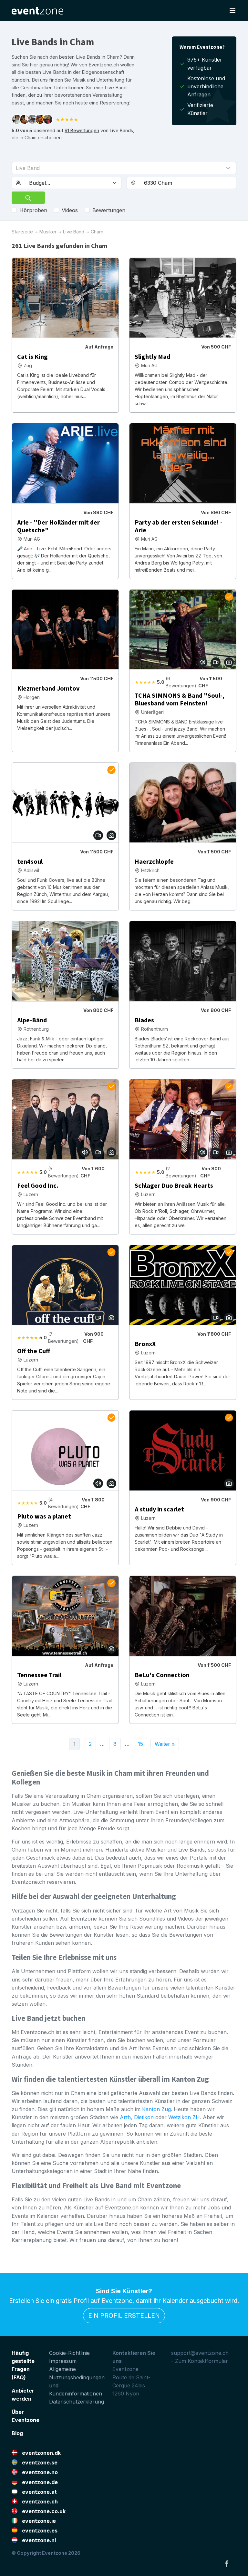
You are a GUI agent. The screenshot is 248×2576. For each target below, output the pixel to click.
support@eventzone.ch (200, 2353)
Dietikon (144, 2117)
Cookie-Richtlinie (69, 2353)
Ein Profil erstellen (124, 2315)
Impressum (63, 2361)
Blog (17, 2433)
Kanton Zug (156, 2109)
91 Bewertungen (82, 130)
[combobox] (188, 183)
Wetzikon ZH (184, 2117)
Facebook (227, 2563)
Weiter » (165, 1744)
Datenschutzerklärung (77, 2402)
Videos (70, 210)
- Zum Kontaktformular (200, 2361)
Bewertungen (109, 210)
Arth (125, 2117)
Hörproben (33, 210)
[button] (124, 168)
